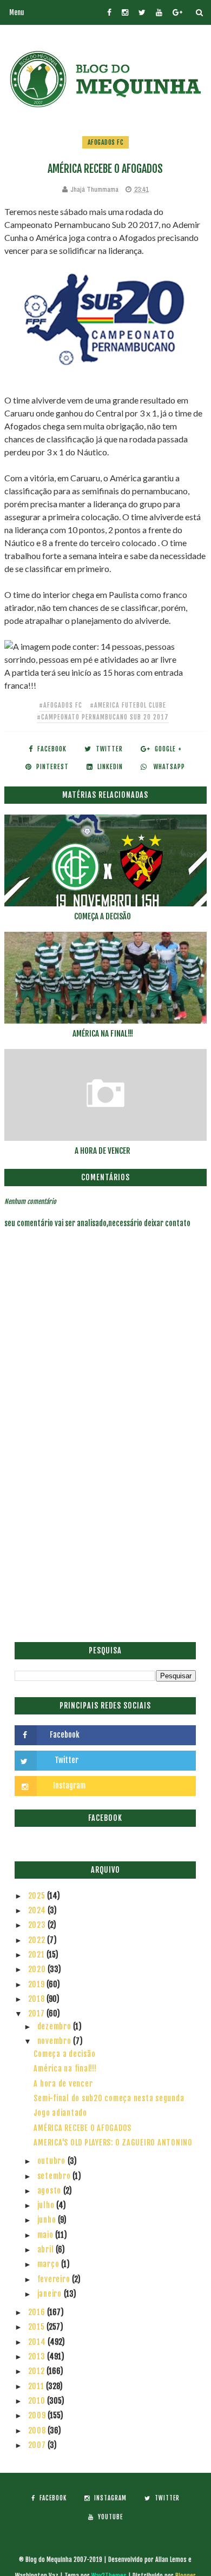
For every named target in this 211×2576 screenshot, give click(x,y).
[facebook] (109, 12)
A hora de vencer (103, 1151)
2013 (38, 2356)
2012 (38, 2371)
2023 (38, 1925)
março (50, 2264)
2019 (38, 1984)
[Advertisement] (105, 1523)
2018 (38, 1999)
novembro (55, 2041)
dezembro (55, 2026)
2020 (38, 1969)
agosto (50, 2191)
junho (48, 2220)
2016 (38, 2312)
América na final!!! (103, 1034)
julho (47, 2205)
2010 (38, 2401)
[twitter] (142, 12)
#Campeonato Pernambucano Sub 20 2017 (103, 717)
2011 (37, 2386)
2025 (38, 1896)
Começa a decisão (103, 916)
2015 (38, 2327)
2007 (38, 2445)
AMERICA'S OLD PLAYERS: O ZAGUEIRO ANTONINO (113, 2143)
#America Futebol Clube (128, 705)
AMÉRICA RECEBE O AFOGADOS (83, 2128)
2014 (38, 2342)
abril (47, 2249)
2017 (38, 2013)
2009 (38, 2415)
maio (47, 2235)
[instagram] (125, 12)
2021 (38, 1955)
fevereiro (55, 2279)
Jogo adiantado (60, 2113)
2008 (38, 2430)
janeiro (51, 2294)
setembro (55, 2176)
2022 (38, 1940)
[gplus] (177, 12)
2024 (38, 1910)
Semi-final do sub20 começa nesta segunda (109, 2098)
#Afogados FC (61, 705)
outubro (52, 2161)
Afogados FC (106, 142)
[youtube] (159, 12)
